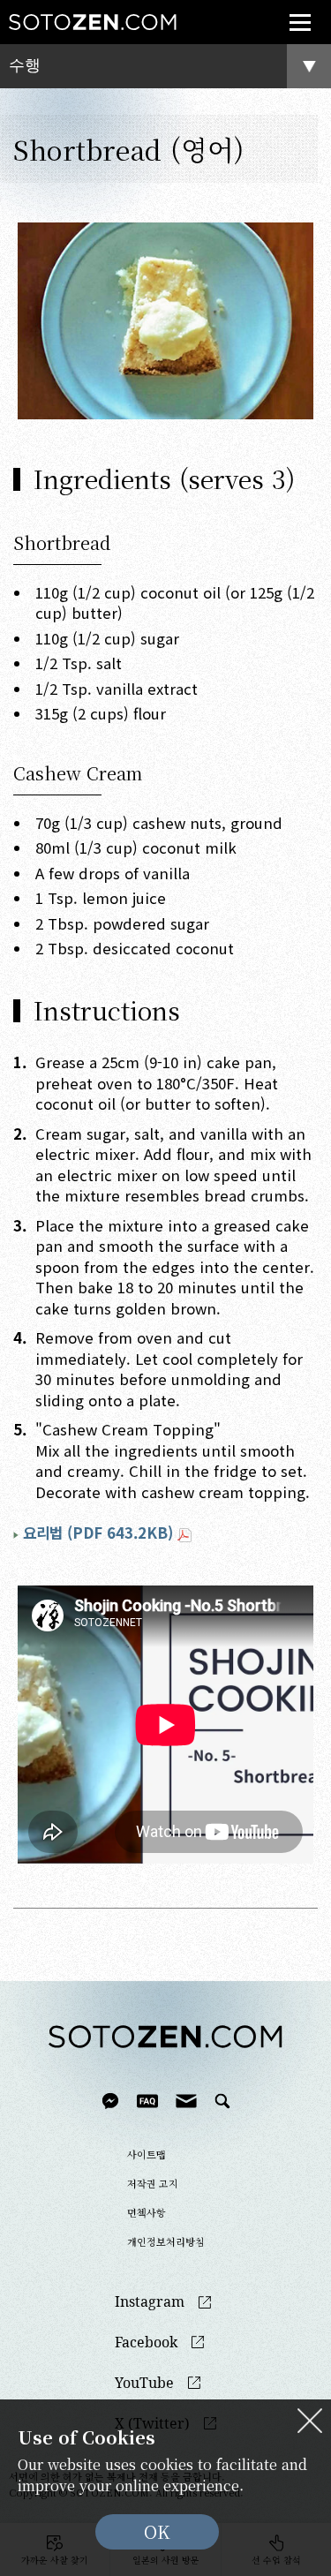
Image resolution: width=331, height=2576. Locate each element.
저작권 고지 (153, 2183)
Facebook (146, 2343)
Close (310, 2421)
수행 (25, 65)
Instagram (150, 2302)
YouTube (144, 2383)
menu (300, 22)
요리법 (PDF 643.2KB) (98, 1533)
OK (157, 2531)
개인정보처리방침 (166, 2241)
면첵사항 (147, 2212)
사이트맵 (147, 2154)
